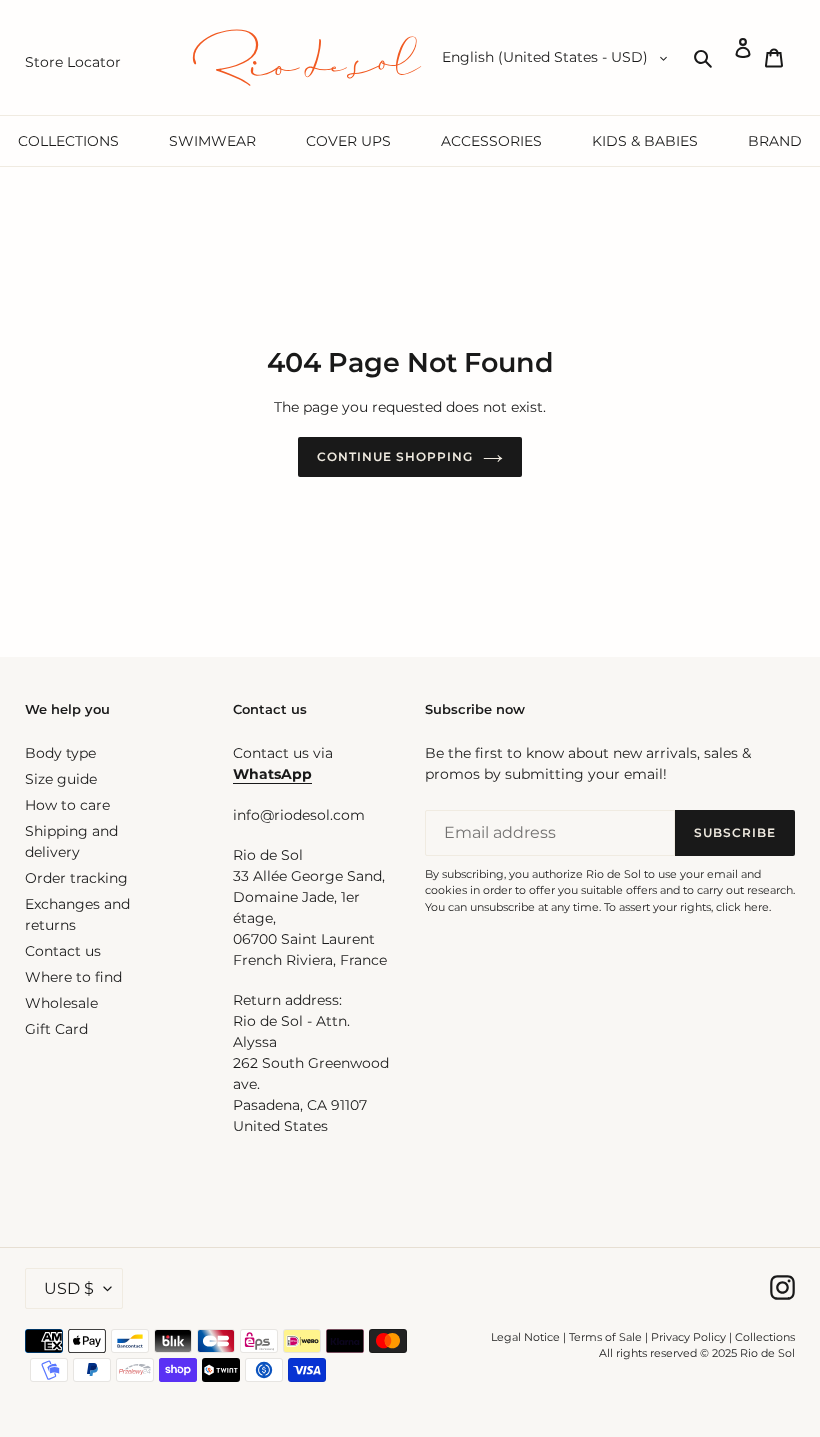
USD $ (69, 1288)
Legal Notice (525, 1337)
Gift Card (56, 1029)
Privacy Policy (690, 1337)
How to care (67, 805)
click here (742, 907)
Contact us (63, 951)
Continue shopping (394, 456)
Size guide (61, 779)
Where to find (73, 977)
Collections (765, 1337)
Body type (60, 753)
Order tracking (76, 878)
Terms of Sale (605, 1337)
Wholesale (61, 1003)
